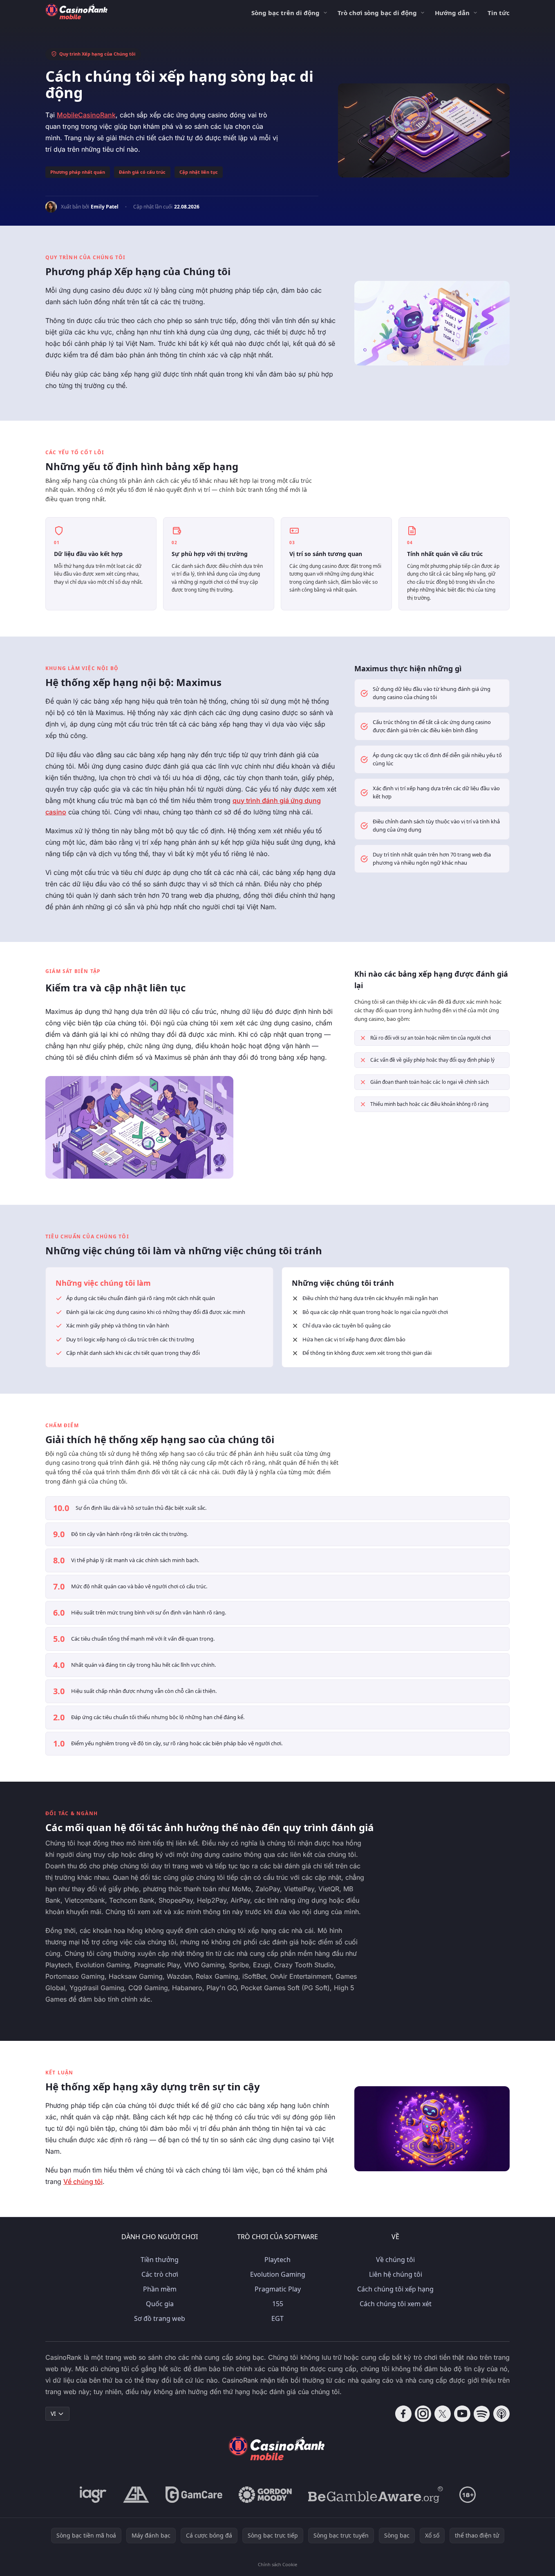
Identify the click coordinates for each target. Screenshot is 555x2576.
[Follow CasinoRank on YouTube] (462, 2414)
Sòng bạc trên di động (285, 13)
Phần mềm (160, 2289)
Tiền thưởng (160, 2260)
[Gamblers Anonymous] (136, 2495)
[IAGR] (93, 2495)
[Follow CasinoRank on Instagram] (423, 2414)
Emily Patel (105, 207)
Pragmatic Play (278, 2289)
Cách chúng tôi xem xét (396, 2304)
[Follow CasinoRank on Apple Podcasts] (501, 2414)
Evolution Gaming (278, 2274)
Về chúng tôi (83, 2181)
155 (278, 2304)
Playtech (277, 2260)
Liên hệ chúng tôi (396, 2274)
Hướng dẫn (452, 13)
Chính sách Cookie (277, 2564)
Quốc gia (160, 2304)
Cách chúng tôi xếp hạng (395, 2289)
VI (53, 2413)
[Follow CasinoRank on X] (443, 2414)
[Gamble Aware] (376, 2495)
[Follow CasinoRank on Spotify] (482, 2414)
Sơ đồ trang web (160, 2318)
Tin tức (499, 13)
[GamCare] (194, 2495)
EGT (277, 2318)
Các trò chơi (160, 2274)
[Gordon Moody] (265, 2495)
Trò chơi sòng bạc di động (377, 13)
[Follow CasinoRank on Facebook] (403, 2414)
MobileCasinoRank (86, 115)
